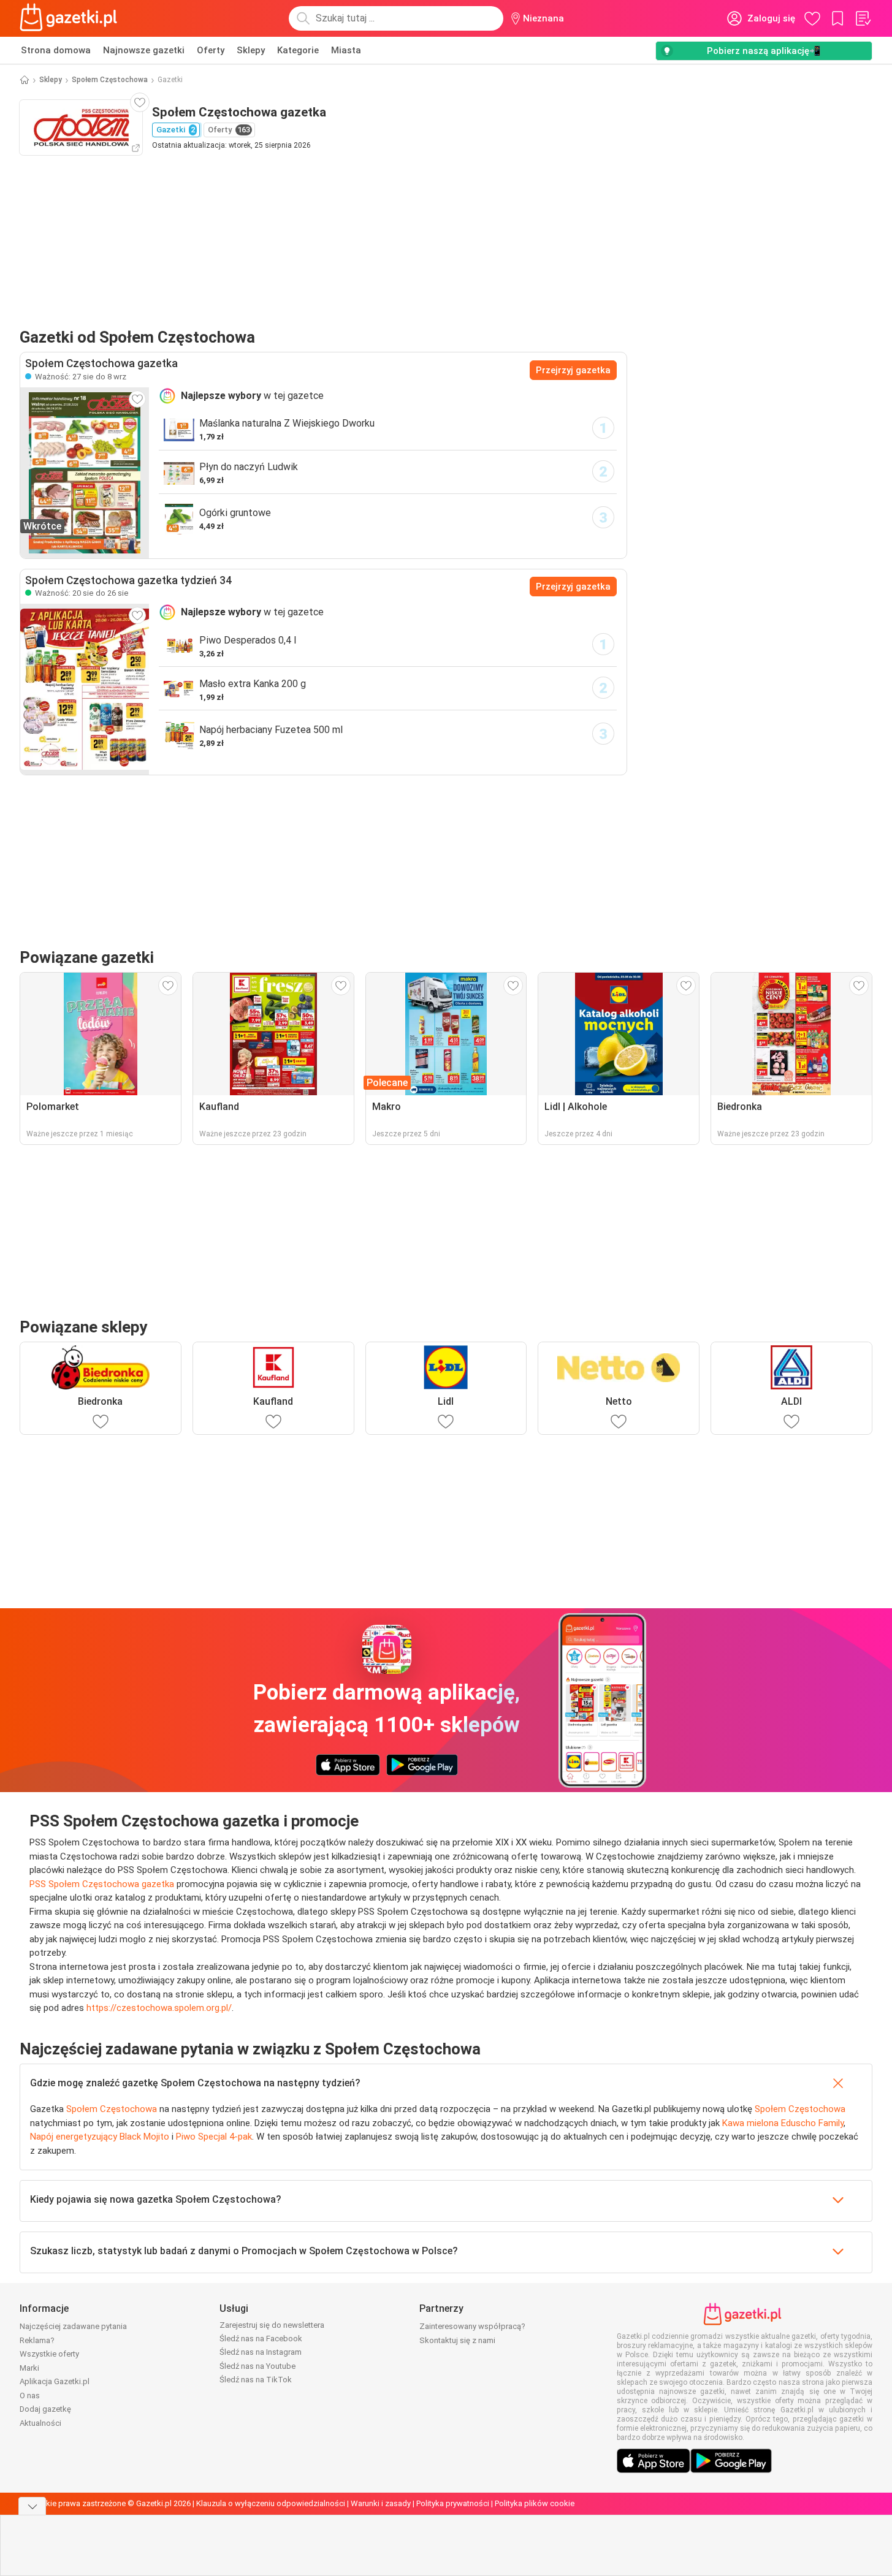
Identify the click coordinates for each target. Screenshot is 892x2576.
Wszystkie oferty (49, 2354)
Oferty (211, 50)
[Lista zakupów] (863, 18)
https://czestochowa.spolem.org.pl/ (159, 2008)
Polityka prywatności (453, 2503)
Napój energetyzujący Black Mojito (100, 2137)
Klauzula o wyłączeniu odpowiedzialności (271, 2503)
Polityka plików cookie (535, 2503)
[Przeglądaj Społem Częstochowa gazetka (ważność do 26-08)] (85, 689)
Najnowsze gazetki (144, 50)
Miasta (346, 50)
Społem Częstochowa (110, 80)
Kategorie (298, 50)
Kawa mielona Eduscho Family (783, 2123)
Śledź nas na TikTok (256, 2380)
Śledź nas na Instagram (261, 2352)
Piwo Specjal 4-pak (214, 2137)
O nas (30, 2396)
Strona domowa (56, 50)
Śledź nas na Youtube (257, 2366)
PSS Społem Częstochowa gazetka (102, 1884)
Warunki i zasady (381, 2503)
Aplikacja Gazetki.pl (55, 2381)
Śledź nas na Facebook (261, 2339)
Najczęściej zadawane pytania (73, 2326)
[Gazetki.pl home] (71, 18)
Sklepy (251, 50)
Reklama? (37, 2340)
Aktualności (40, 2423)
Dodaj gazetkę (45, 2409)
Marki (29, 2368)
